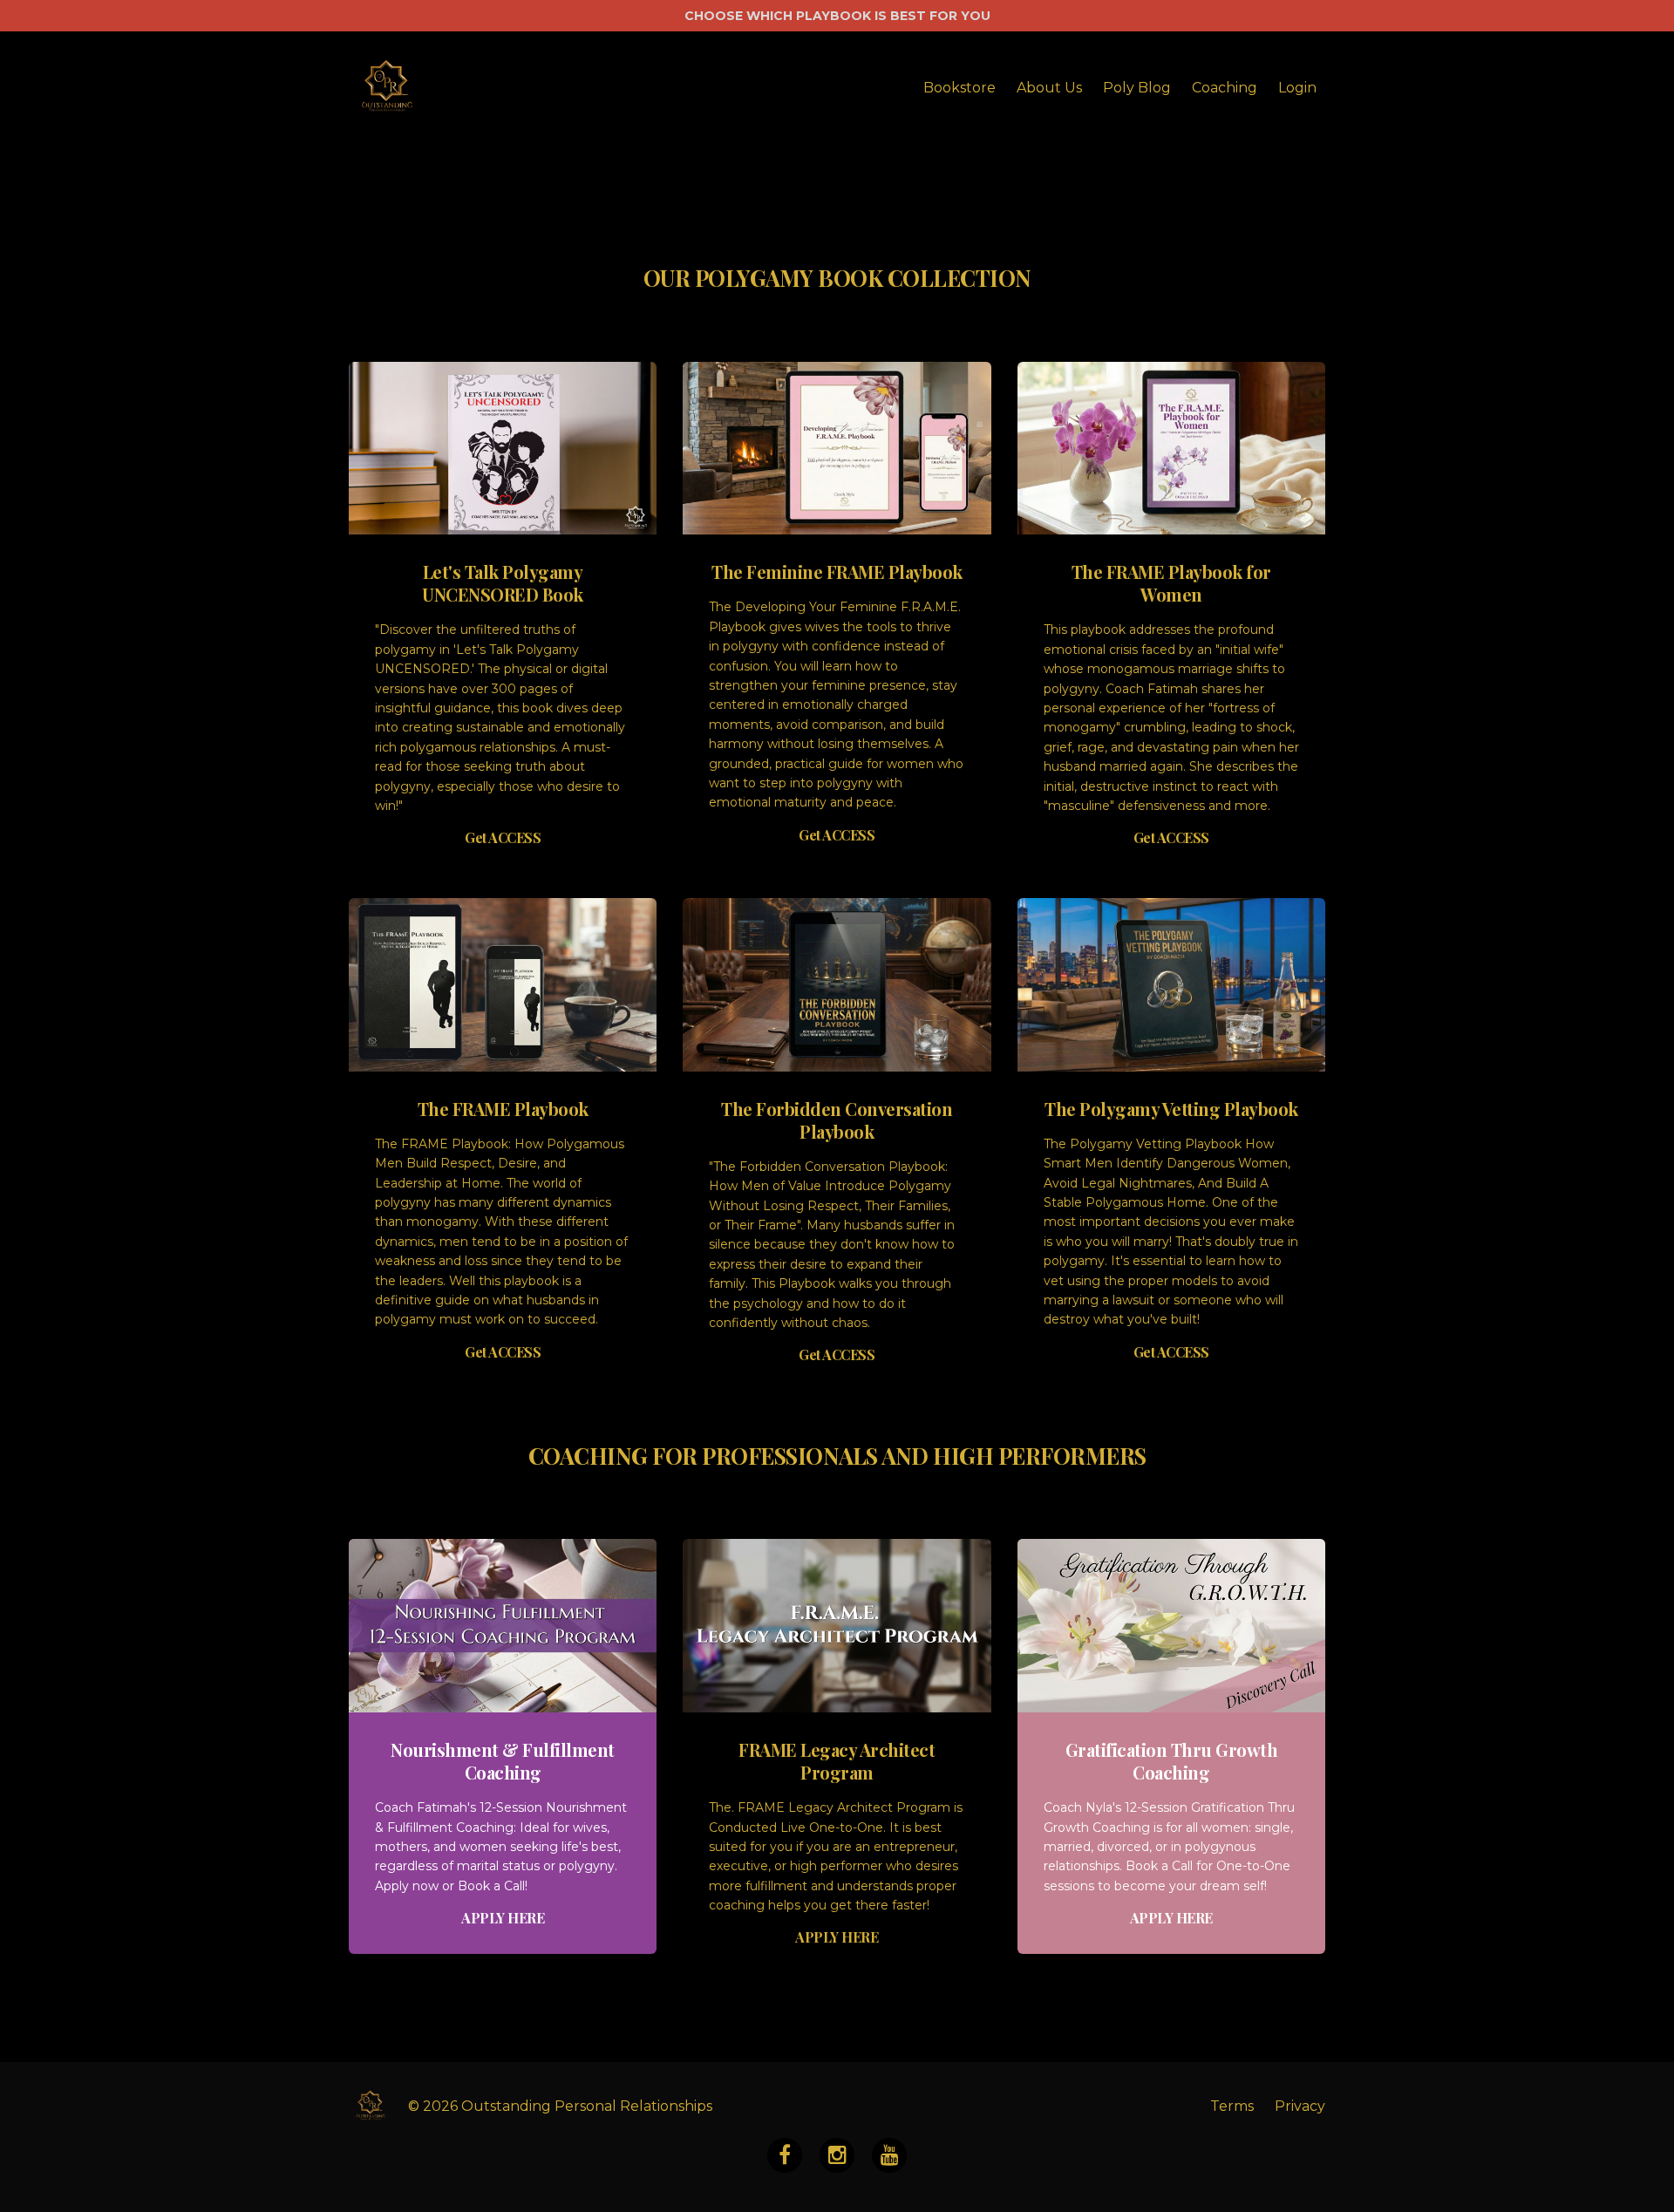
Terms (1232, 2106)
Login (1297, 88)
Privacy (1300, 2106)
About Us (1049, 88)
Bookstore (959, 88)
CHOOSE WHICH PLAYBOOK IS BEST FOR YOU (837, 16)
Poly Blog (1137, 88)
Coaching (1225, 88)
